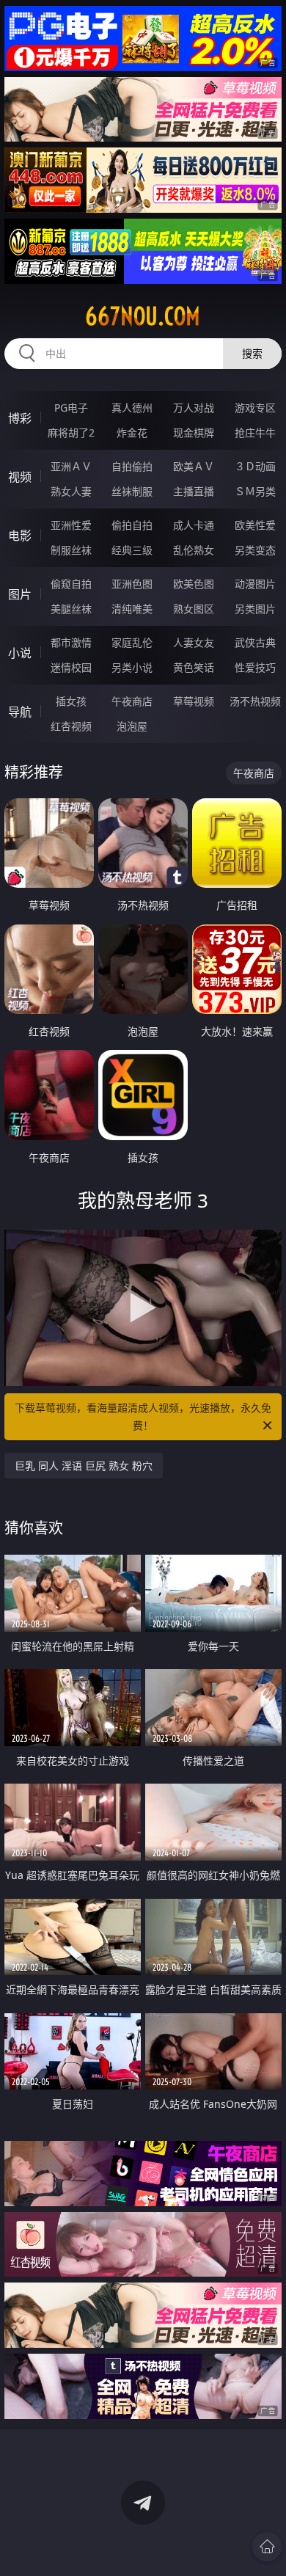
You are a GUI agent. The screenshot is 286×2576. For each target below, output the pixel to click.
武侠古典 (255, 642)
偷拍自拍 (132, 525)
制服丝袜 (71, 550)
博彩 (20, 418)
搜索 (252, 353)
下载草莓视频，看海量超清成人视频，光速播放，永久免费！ (143, 1416)
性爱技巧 (255, 667)
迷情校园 (71, 667)
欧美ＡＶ (194, 466)
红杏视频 (71, 726)
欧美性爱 (255, 525)
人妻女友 (194, 642)
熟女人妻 (71, 491)
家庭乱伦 (132, 642)
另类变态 (255, 550)
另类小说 (132, 667)
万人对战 (194, 408)
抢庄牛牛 (255, 433)
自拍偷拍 (132, 466)
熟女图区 (194, 609)
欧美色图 (194, 584)
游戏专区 (255, 408)
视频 (20, 477)
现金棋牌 (194, 433)
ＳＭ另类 (255, 491)
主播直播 (194, 491)
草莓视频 (194, 701)
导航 (20, 712)
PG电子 (71, 408)
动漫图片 (255, 584)
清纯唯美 (132, 609)
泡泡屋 (132, 726)
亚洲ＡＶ (71, 466)
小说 (20, 653)
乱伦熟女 (194, 550)
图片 (20, 594)
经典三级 (132, 550)
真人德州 (132, 408)
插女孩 (71, 701)
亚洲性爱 (71, 525)
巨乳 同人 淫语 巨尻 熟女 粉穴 (84, 1466)
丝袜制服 (132, 491)
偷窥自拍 (71, 584)
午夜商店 (132, 701)
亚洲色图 (132, 584)
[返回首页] (267, 2547)
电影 (20, 536)
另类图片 (255, 609)
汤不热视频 (255, 701)
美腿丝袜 (71, 609)
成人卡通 (194, 525)
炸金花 (132, 433)
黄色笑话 (194, 667)
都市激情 (71, 642)
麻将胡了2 (71, 433)
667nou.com (143, 316)
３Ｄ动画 (255, 466)
